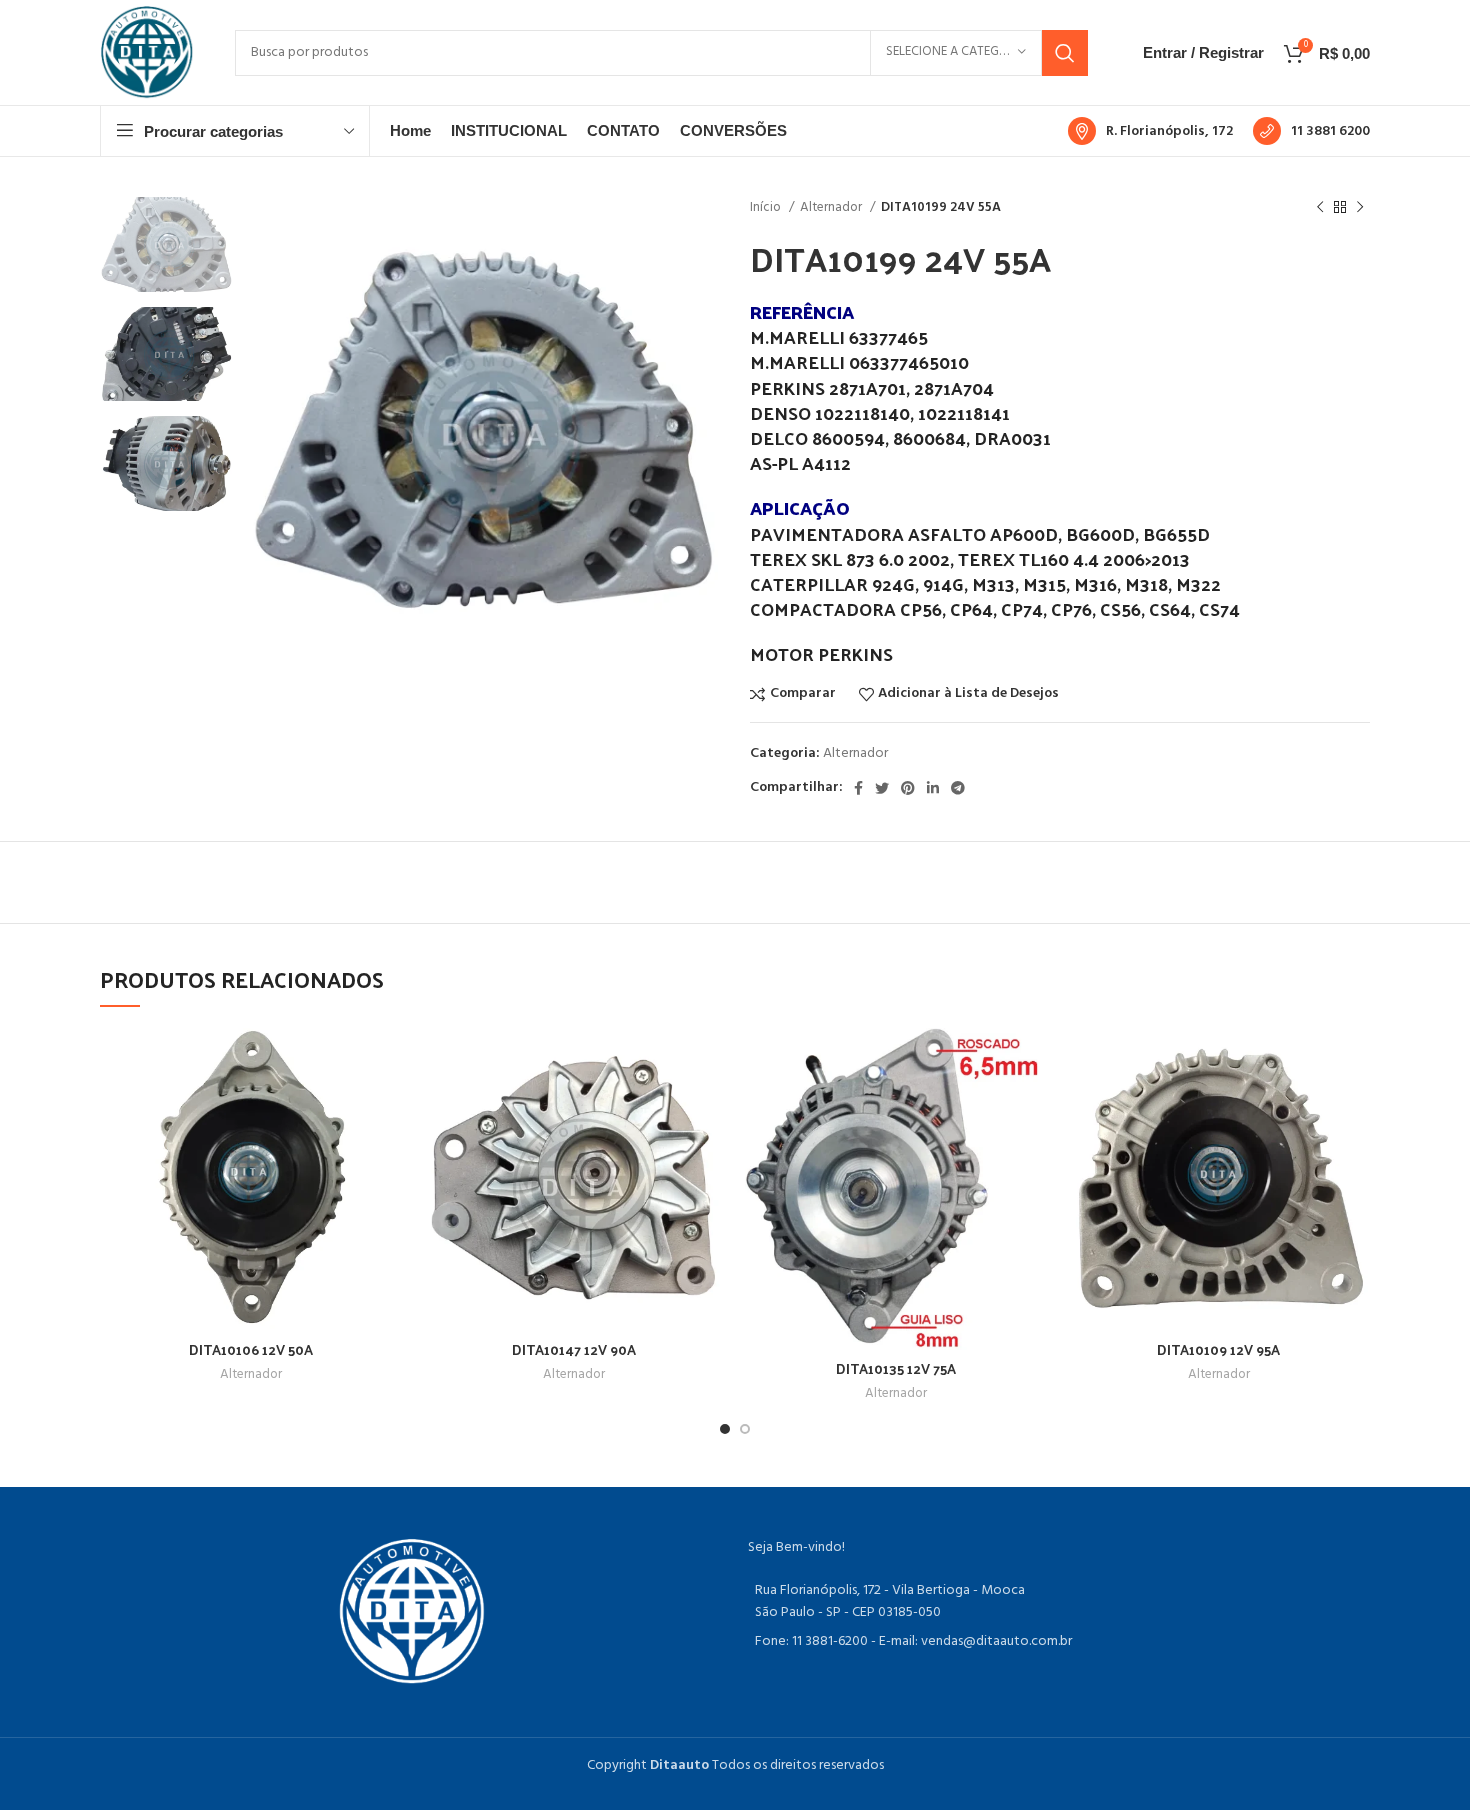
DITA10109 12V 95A (1218, 1349)
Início (767, 207)
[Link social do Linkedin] (933, 788)
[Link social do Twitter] (882, 788)
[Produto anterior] (1320, 208)
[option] (166, 244)
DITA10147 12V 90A (574, 1349)
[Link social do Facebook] (858, 788)
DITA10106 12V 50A (251, 1349)
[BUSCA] (1065, 53)
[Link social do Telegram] (958, 788)
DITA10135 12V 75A (896, 1368)
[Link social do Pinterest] (908, 788)
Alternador (832, 207)
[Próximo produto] (1360, 208)
